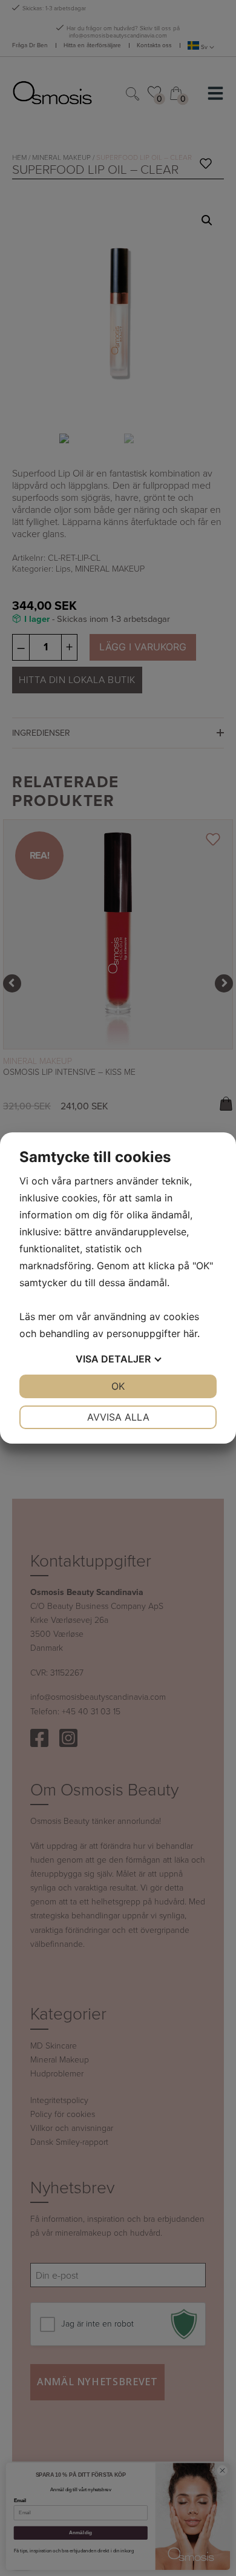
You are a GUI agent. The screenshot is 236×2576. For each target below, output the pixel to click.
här (190, 1333)
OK (118, 1386)
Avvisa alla (118, 1417)
